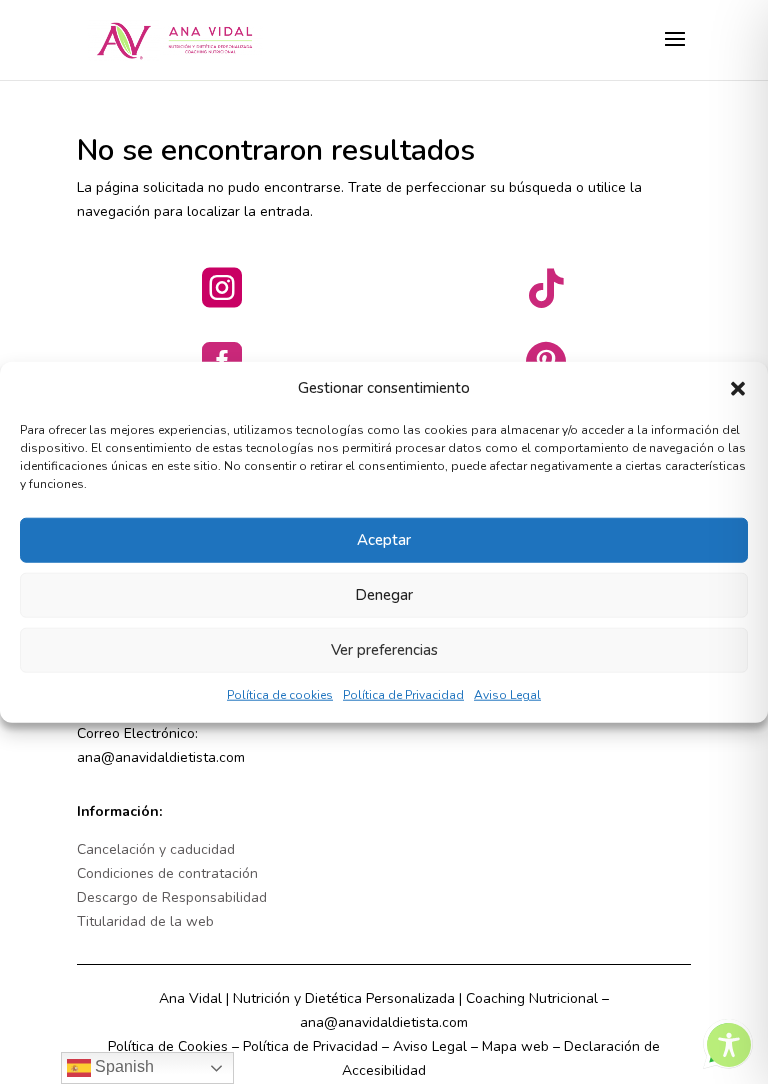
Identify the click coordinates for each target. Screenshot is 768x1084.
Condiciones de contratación (167, 873)
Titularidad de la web (145, 921)
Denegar (384, 595)
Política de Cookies (168, 1046)
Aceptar (384, 540)
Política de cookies (280, 695)
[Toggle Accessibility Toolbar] (729, 1045)
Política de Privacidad (403, 695)
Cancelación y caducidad (156, 849)
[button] (738, 389)
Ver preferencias (384, 650)
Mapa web (515, 1046)
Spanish (122, 1066)
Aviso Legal (507, 695)
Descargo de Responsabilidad (172, 897)
